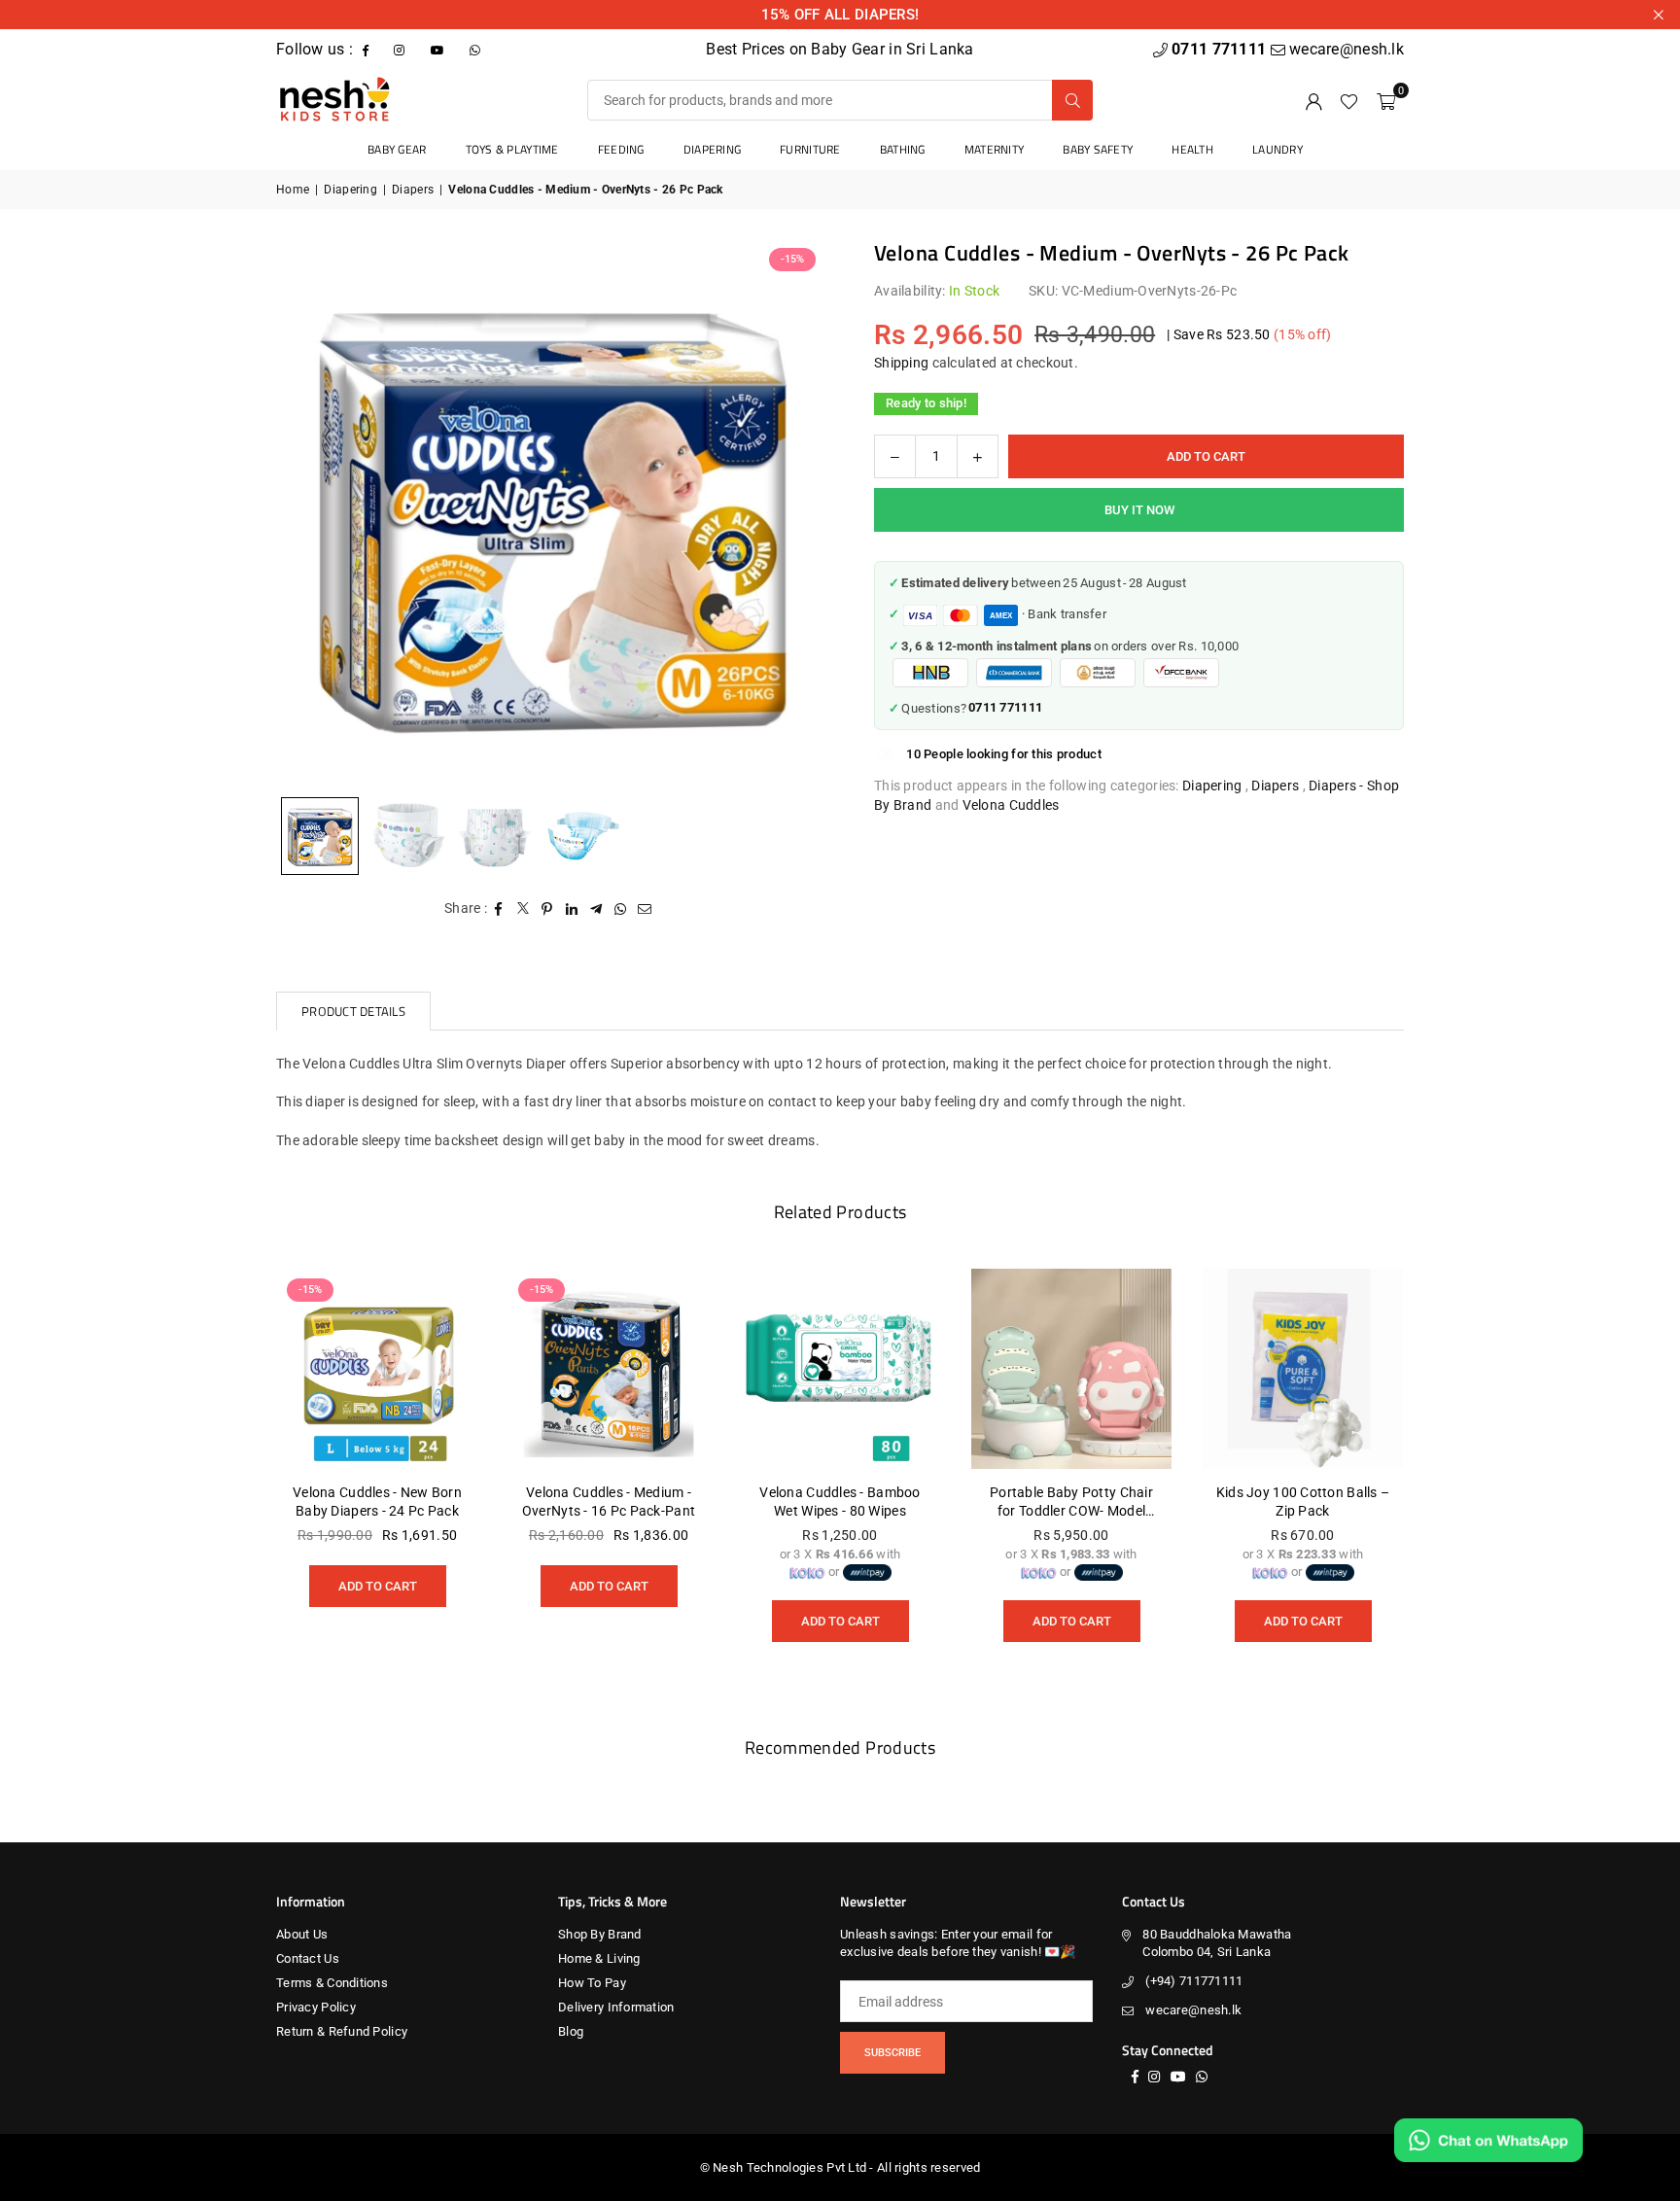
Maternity (995, 149)
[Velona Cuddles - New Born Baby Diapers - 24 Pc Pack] (377, 1369)
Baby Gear (397, 149)
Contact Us (308, 1958)
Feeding (621, 149)
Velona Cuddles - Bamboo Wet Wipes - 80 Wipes (840, 1502)
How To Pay (592, 1983)
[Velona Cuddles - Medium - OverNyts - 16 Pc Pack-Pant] (609, 1369)
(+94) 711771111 (1194, 1981)
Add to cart (378, 1579)
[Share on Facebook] (499, 909)
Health (1192, 149)
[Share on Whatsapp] (621, 909)
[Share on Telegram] (596, 909)
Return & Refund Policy (342, 2031)
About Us (302, 1934)
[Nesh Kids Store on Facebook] (367, 49)
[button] (1386, 100)
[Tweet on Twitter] (524, 909)
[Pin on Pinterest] (548, 909)
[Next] (787, 512)
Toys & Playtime (512, 149)
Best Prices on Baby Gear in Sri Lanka (840, 49)
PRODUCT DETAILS (353, 1011)
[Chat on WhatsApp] (1488, 2140)
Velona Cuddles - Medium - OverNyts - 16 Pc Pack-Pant (609, 1502)
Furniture (810, 149)
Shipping (901, 364)
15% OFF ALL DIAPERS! (840, 15)
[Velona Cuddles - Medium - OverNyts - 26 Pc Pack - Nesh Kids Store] (407, 836)
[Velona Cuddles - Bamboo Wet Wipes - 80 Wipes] (840, 1369)
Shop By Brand (600, 1934)
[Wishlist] (1349, 100)
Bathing (903, 149)
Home (293, 190)
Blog (571, 2031)
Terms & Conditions (332, 1983)
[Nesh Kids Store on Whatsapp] (477, 49)
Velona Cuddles (1011, 805)
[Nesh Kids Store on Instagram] (401, 49)
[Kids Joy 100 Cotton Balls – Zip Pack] (1303, 1369)
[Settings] (1313, 100)
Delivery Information (616, 2007)
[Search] (1072, 100)
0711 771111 (1221, 49)
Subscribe (892, 2053)
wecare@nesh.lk (1193, 2010)
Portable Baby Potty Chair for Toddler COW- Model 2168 (1071, 1503)
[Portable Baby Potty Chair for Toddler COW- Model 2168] (1071, 1369)
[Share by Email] (645, 909)
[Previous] (315, 512)
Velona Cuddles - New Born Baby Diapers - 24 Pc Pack (377, 1502)
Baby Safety (1098, 149)
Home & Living (599, 1958)
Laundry (1277, 149)
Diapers (413, 190)
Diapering (713, 149)
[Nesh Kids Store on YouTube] (439, 49)
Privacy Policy (316, 2007)
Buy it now (1139, 510)
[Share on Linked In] (572, 909)
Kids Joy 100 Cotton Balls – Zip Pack (1303, 1502)
